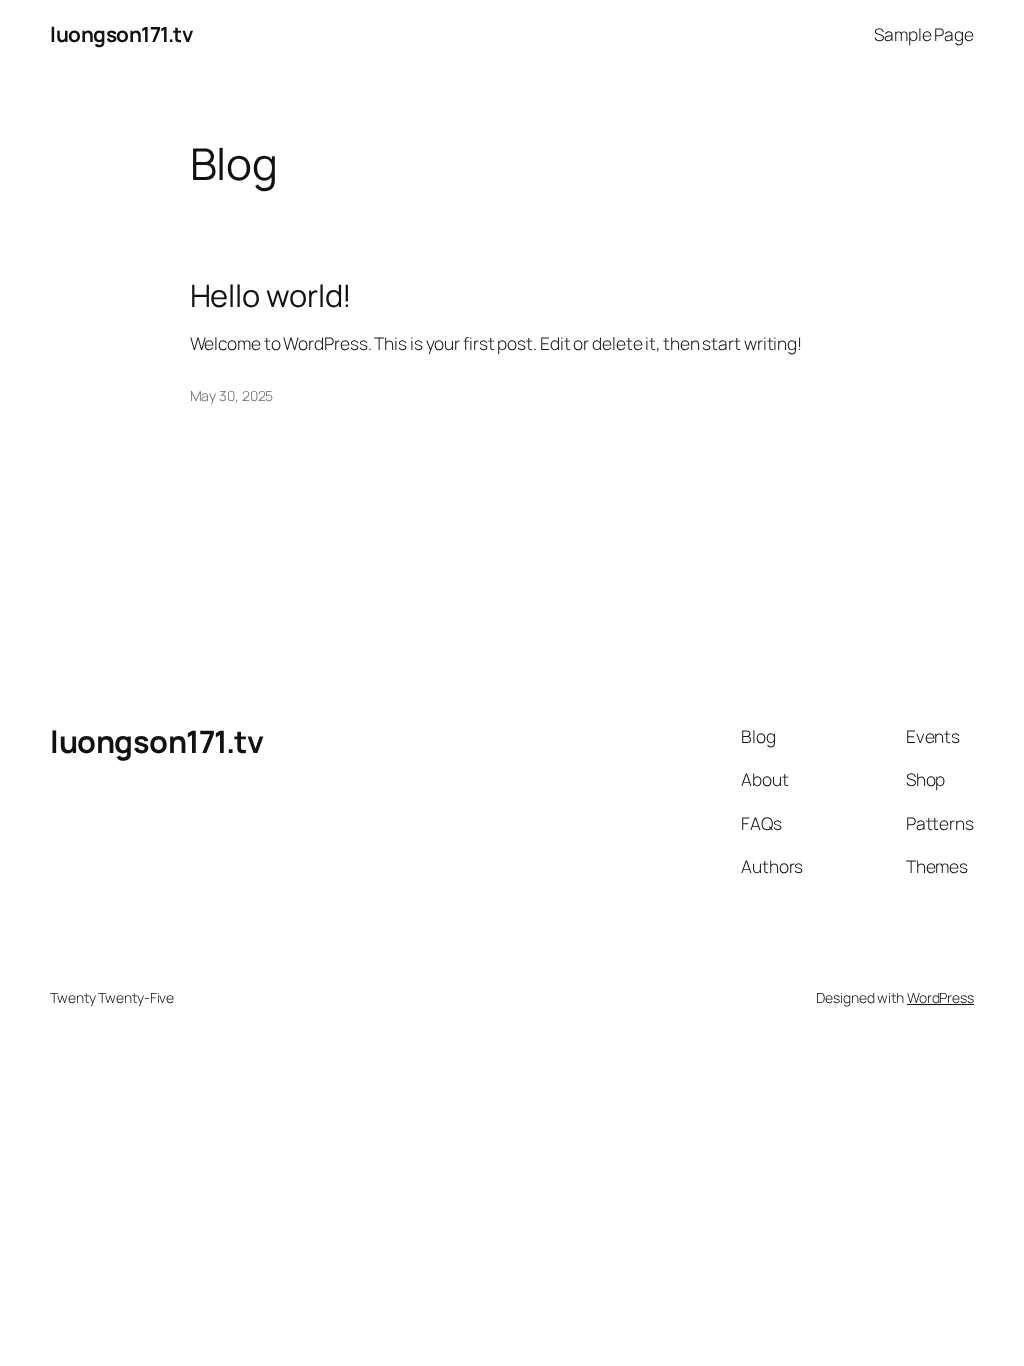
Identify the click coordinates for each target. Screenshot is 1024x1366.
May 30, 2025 (232, 395)
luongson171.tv (121, 34)
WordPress (940, 997)
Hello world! (271, 295)
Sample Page (924, 34)
